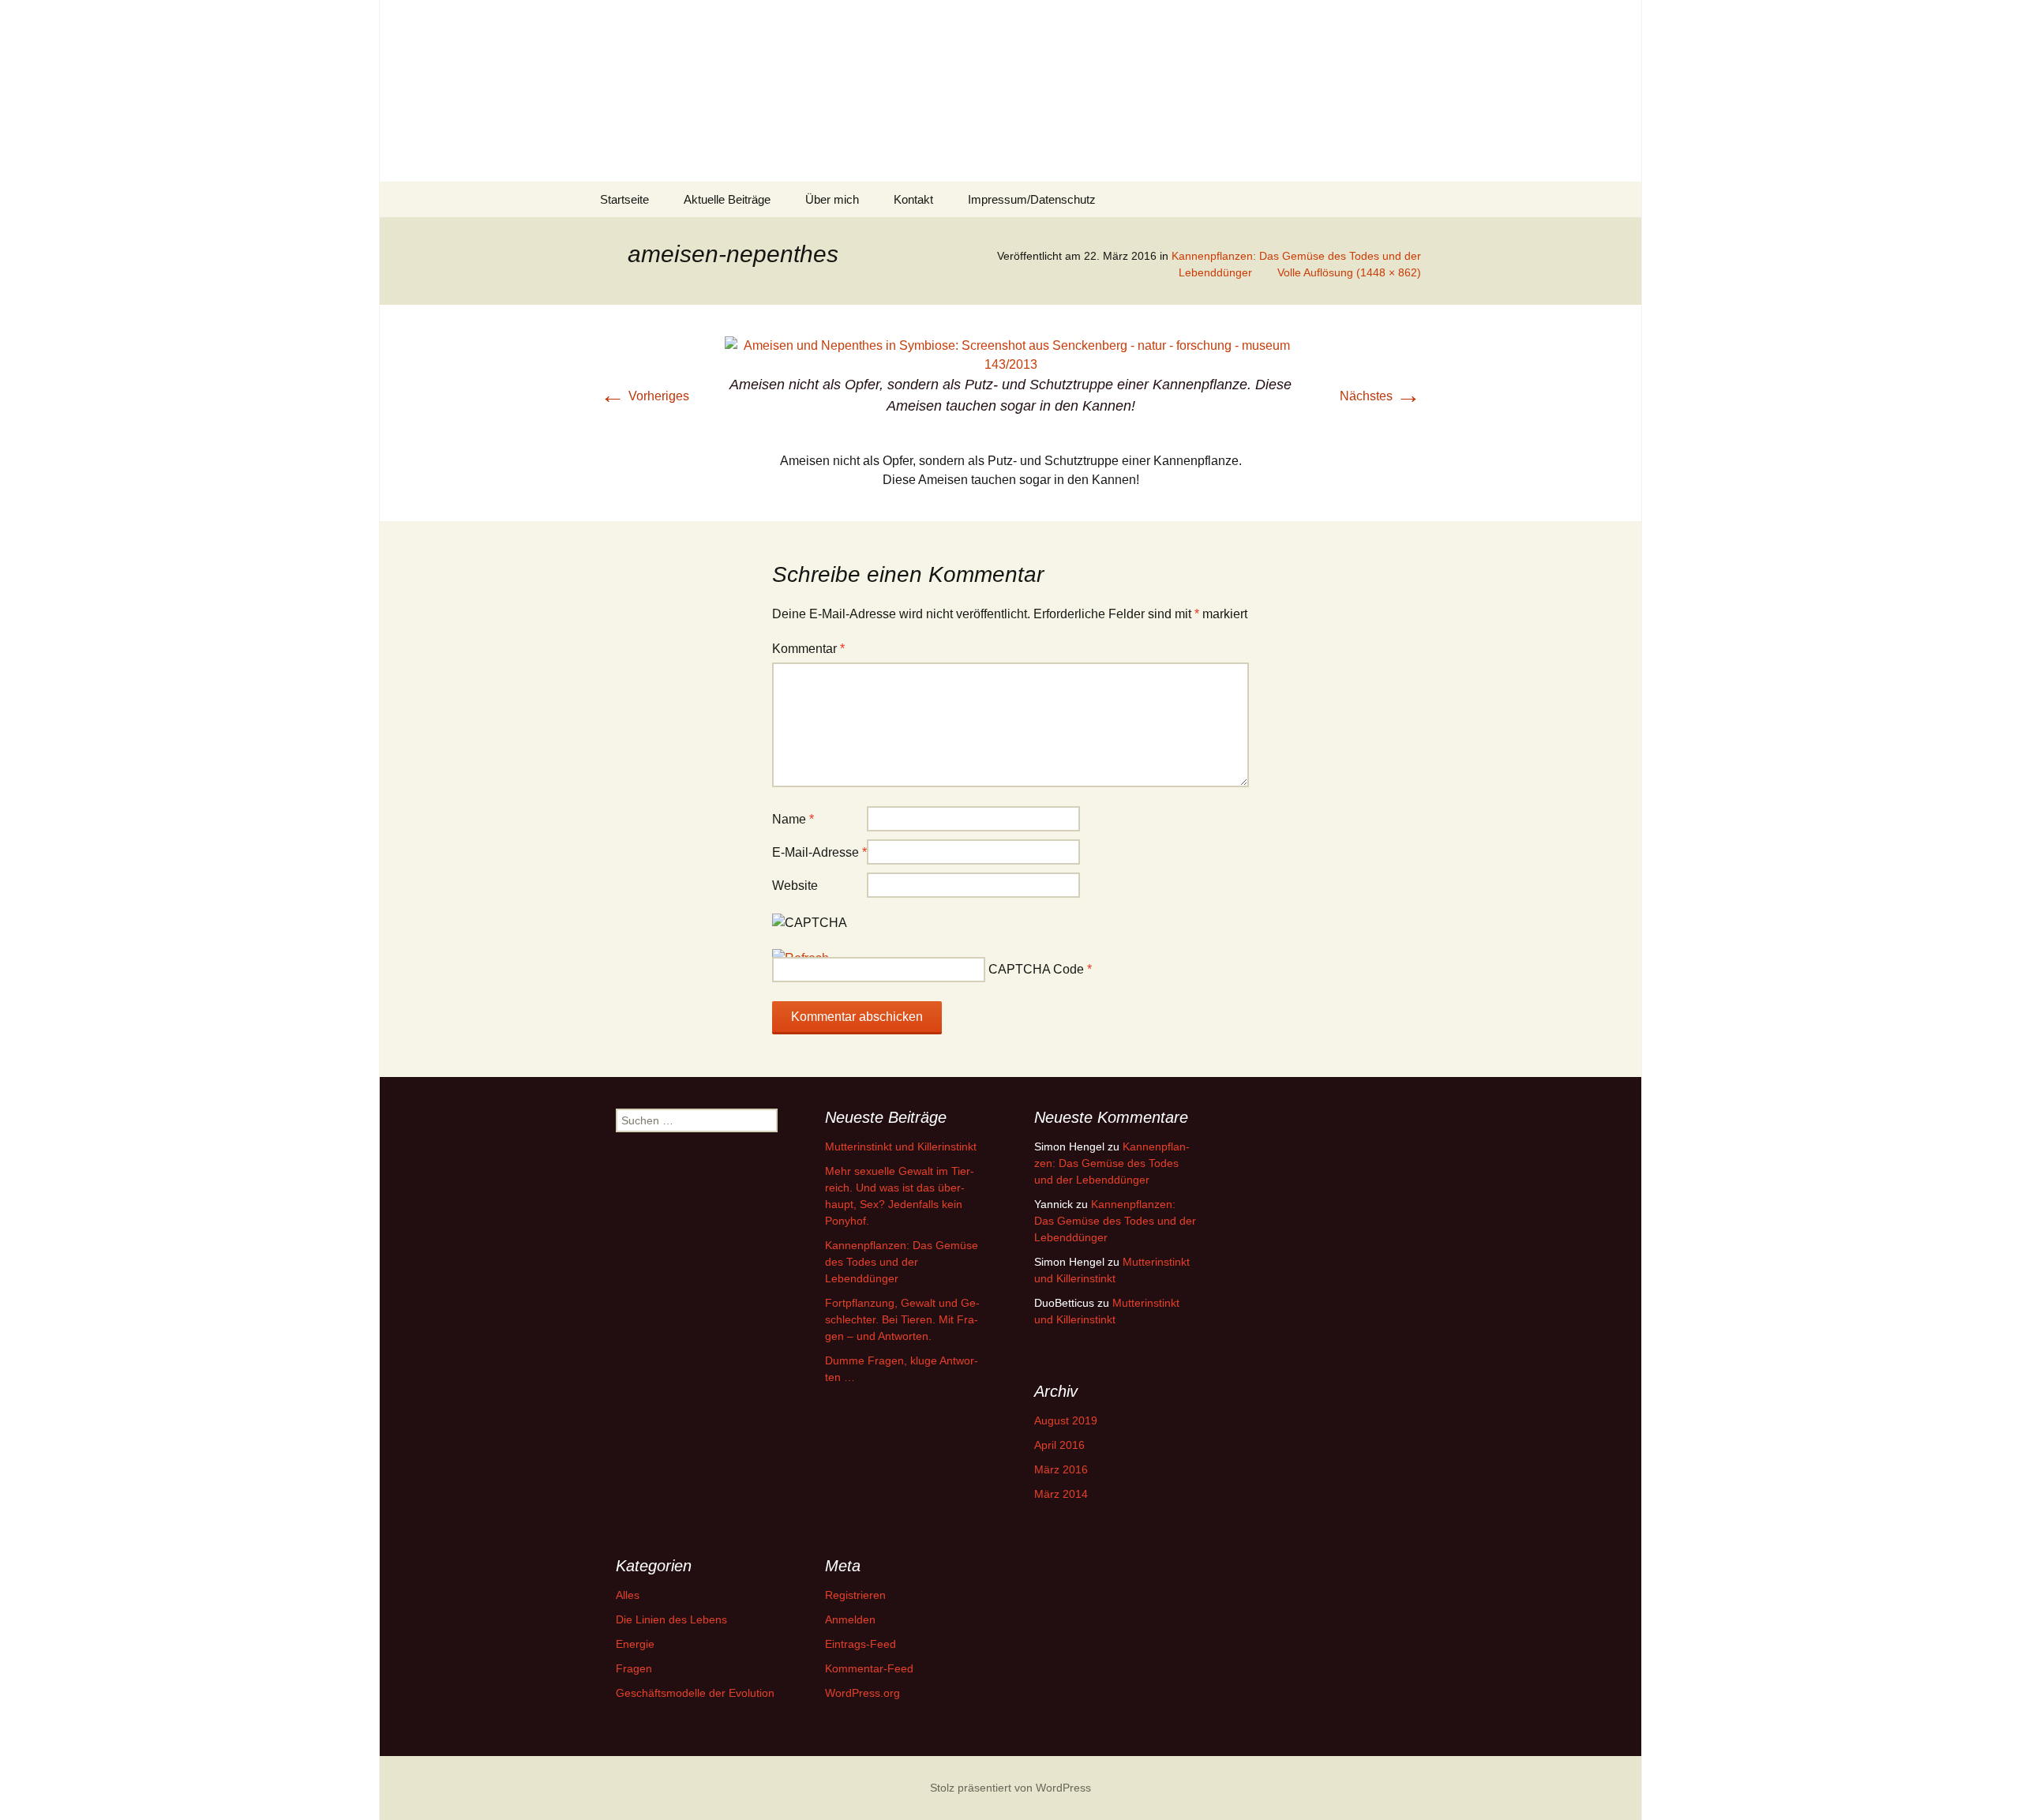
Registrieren (855, 1595)
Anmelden (850, 1619)
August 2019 (1066, 1420)
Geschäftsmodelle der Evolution (695, 1693)
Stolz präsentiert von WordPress (1010, 1788)
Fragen (634, 1668)
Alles (628, 1595)
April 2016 (1059, 1445)
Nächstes (1380, 396)
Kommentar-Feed (869, 1668)
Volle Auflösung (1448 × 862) (1349, 272)
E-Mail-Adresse (819, 852)
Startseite (624, 199)
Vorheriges (645, 396)
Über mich (832, 199)
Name (793, 819)
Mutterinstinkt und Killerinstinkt (901, 1146)
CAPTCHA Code (1036, 969)
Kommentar (808, 649)
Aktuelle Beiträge (727, 199)
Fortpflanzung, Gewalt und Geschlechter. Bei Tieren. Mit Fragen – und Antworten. (902, 1319)
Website (795, 886)
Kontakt (913, 199)
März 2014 (1061, 1494)
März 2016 (1061, 1469)
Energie (635, 1644)
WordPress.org (862, 1693)
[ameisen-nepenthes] (1010, 354)
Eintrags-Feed (861, 1644)
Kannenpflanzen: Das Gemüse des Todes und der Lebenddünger (902, 1262)
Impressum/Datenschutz (1032, 199)
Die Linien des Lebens (671, 1619)
